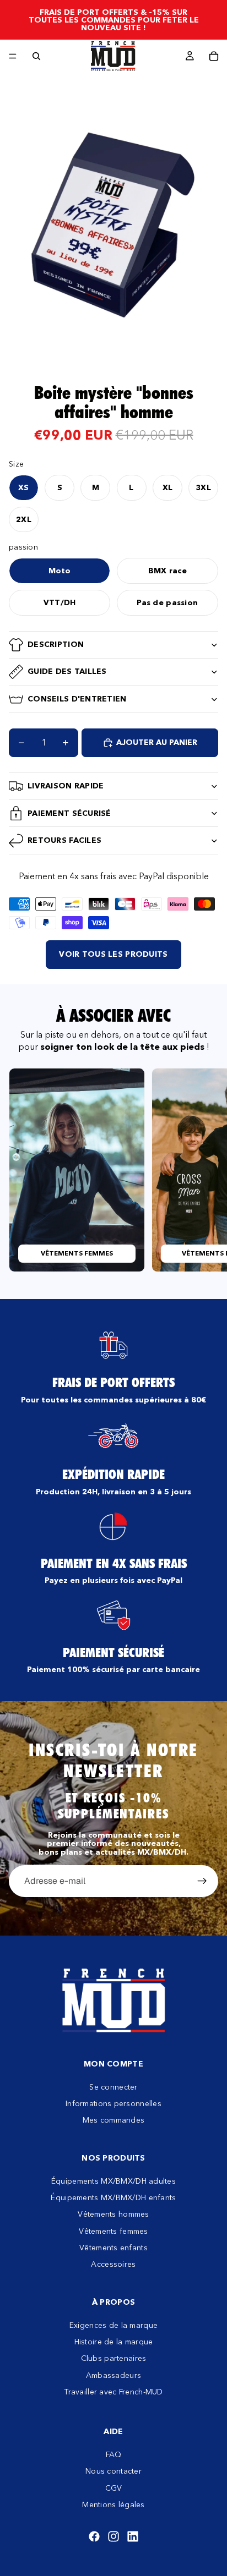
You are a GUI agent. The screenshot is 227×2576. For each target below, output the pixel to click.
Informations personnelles (113, 2103)
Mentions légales (113, 2504)
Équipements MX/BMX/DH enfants (113, 2197)
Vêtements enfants (113, 2248)
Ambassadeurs (113, 2375)
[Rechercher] (36, 56)
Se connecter (113, 2087)
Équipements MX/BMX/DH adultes (113, 2181)
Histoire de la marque (114, 2342)
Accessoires (113, 2265)
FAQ (114, 2454)
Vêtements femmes (113, 2231)
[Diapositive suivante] (206, 1170)
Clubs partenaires (114, 2359)
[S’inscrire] (202, 1881)
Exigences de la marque (113, 2325)
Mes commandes (114, 2120)
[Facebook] (94, 2537)
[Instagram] (113, 2537)
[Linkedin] (133, 2537)
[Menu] (13, 56)
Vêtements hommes (113, 2214)
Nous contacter (113, 2471)
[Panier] (214, 56)
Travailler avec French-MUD (113, 2392)
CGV (114, 2488)
